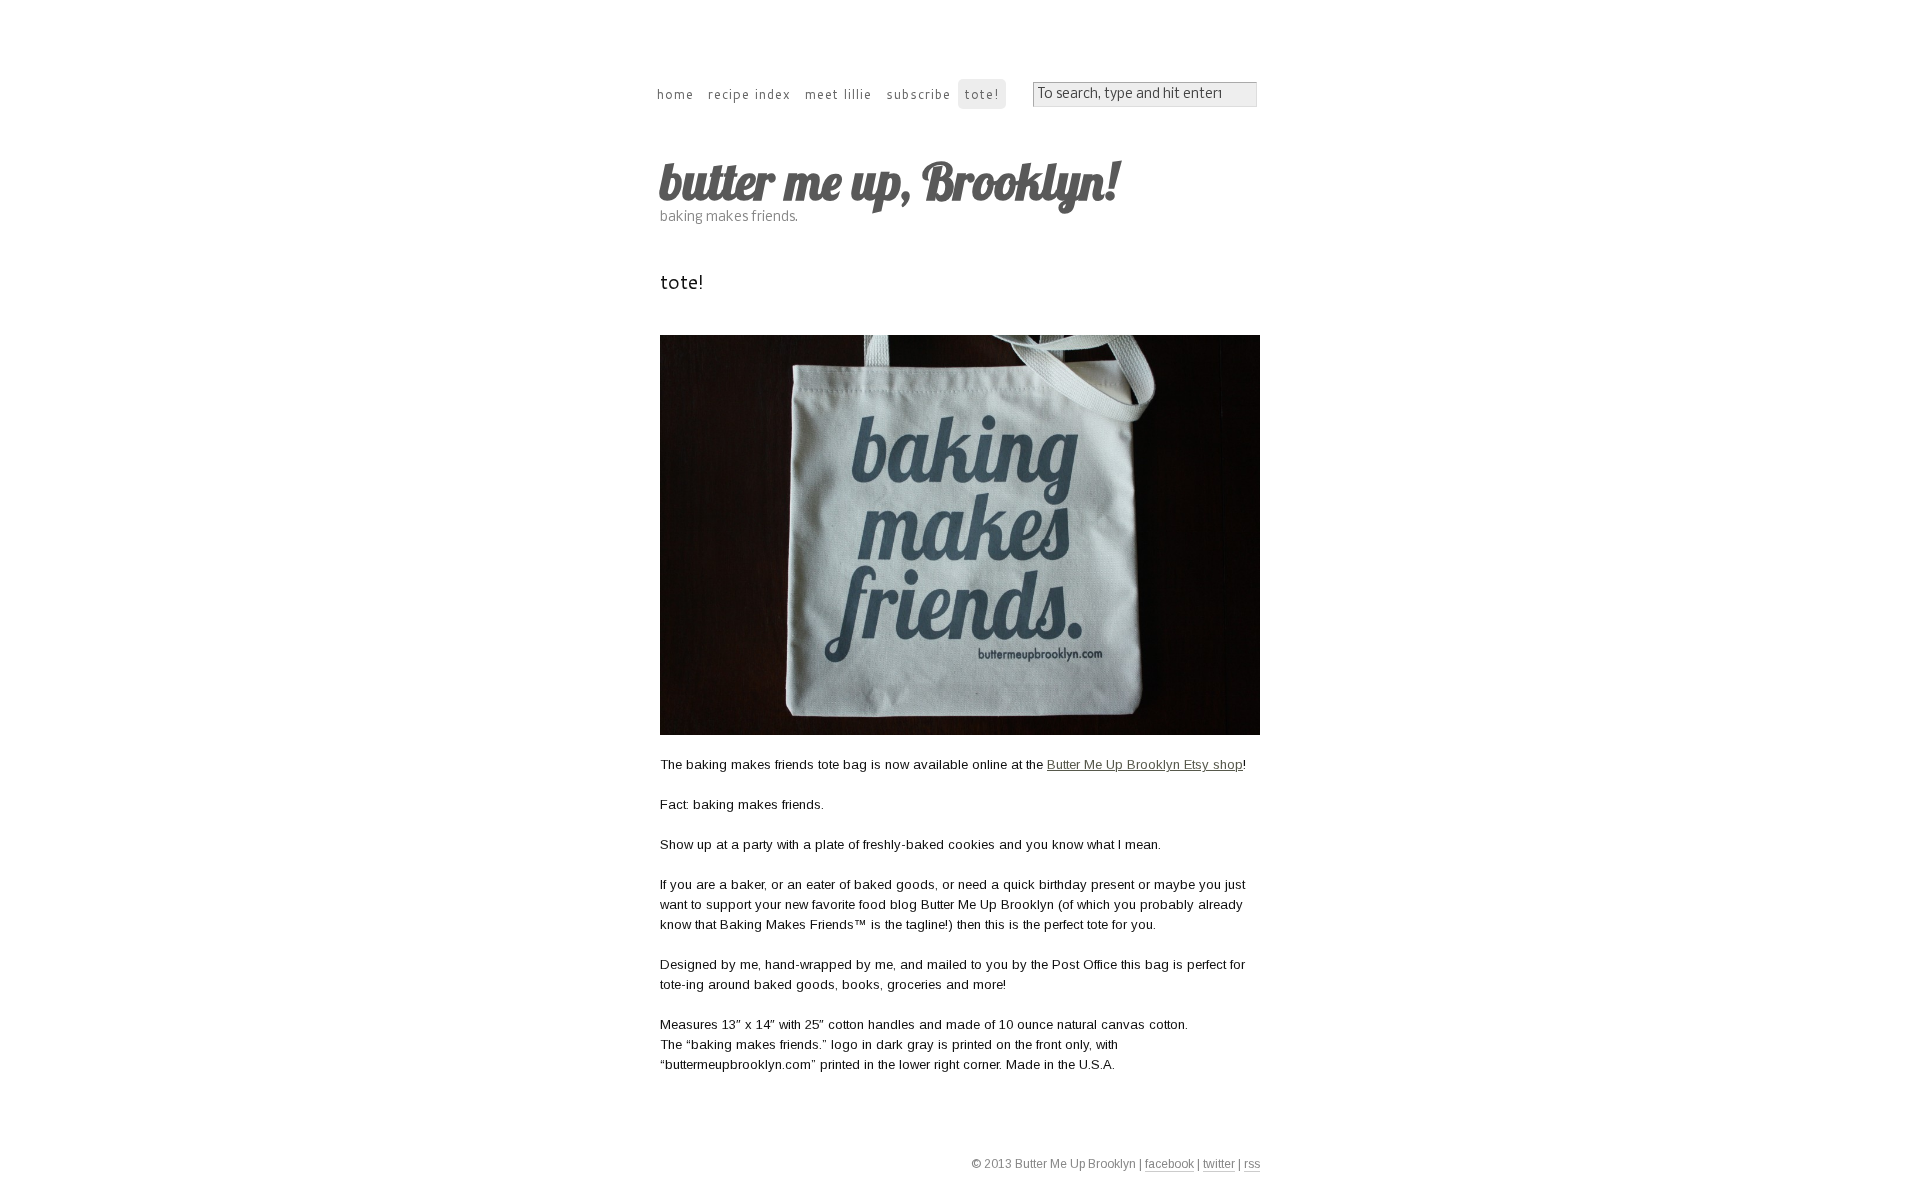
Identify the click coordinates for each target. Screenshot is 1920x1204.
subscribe (918, 94)
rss (1252, 1164)
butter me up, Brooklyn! (888, 181)
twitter (1219, 1164)
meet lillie (838, 94)
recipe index (749, 94)
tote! (982, 94)
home (675, 94)
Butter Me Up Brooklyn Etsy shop (1145, 764)
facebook (1169, 1164)
